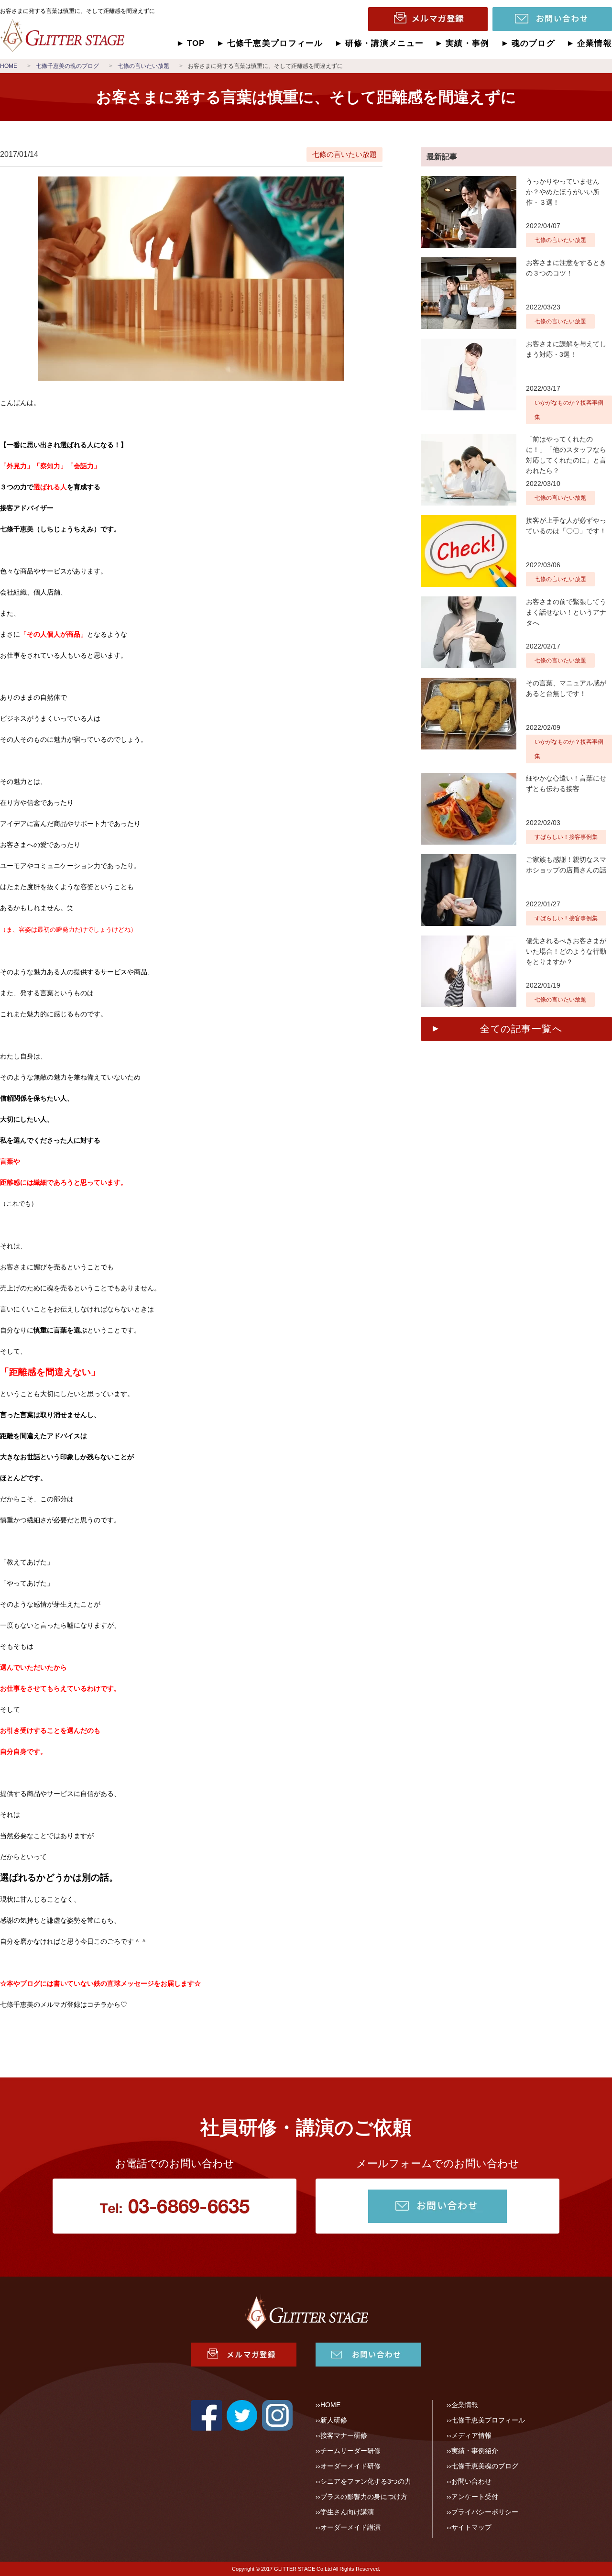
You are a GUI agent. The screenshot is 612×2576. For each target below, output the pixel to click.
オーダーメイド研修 (350, 2466)
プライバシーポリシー (485, 2512)
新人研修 (334, 2420)
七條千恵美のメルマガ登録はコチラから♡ (64, 2004)
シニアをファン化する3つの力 (366, 2481)
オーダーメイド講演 (350, 2527)
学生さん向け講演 (347, 2512)
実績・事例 (467, 43)
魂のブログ (533, 43)
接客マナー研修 (344, 2435)
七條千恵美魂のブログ (485, 2466)
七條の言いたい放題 (344, 154)
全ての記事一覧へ (521, 1029)
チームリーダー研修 (350, 2451)
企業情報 (595, 43)
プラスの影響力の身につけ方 (364, 2497)
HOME (330, 2405)
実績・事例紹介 (475, 2451)
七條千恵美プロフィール (275, 43)
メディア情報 (471, 2435)
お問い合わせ (471, 2481)
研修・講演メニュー (384, 43)
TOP (196, 43)
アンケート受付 (475, 2497)
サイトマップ (471, 2527)
